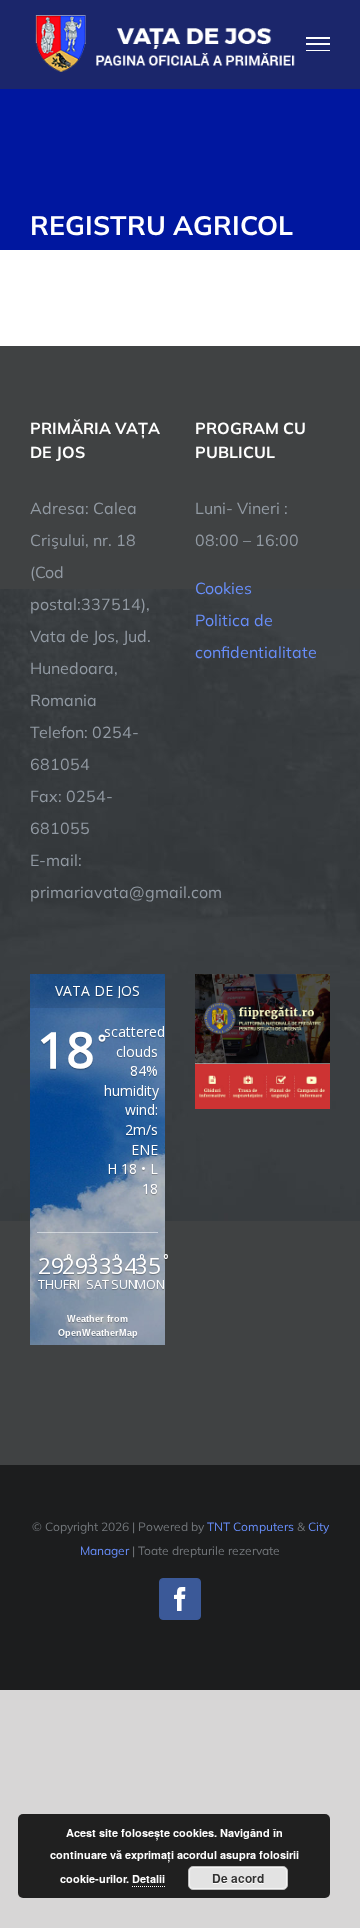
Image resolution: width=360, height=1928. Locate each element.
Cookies (223, 588)
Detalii (148, 1878)
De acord (238, 1878)
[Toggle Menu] (318, 44)
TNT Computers (250, 1526)
